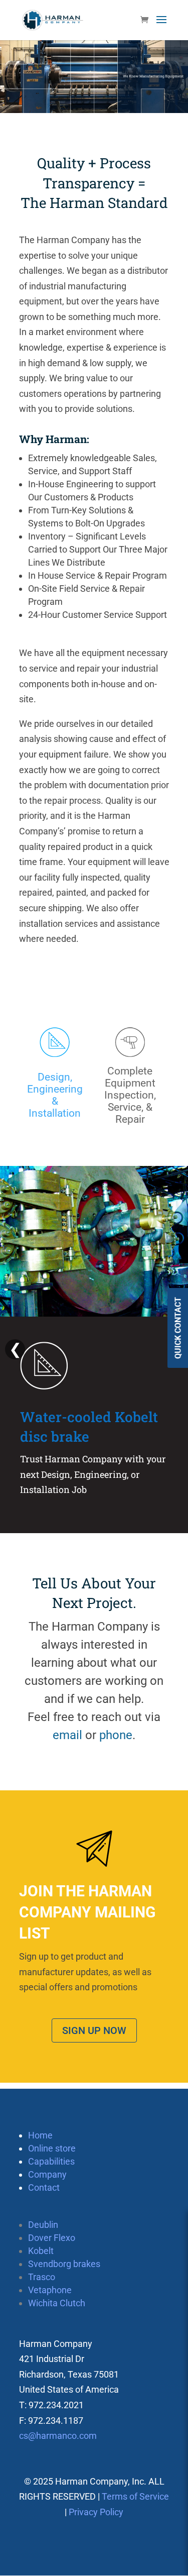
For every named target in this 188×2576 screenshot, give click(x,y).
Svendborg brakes (64, 2264)
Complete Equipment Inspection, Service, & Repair (130, 1095)
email (67, 1735)
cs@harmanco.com (58, 2436)
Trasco (42, 2277)
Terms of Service (135, 2496)
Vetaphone (50, 2290)
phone (116, 1735)
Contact (44, 2187)
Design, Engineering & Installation (55, 1095)
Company (47, 2174)
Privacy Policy (96, 2512)
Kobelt (41, 2251)
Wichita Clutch (57, 2303)
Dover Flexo (52, 2238)
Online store (52, 2148)
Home (40, 2135)
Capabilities (51, 2161)
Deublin (43, 2225)
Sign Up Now (94, 2030)
